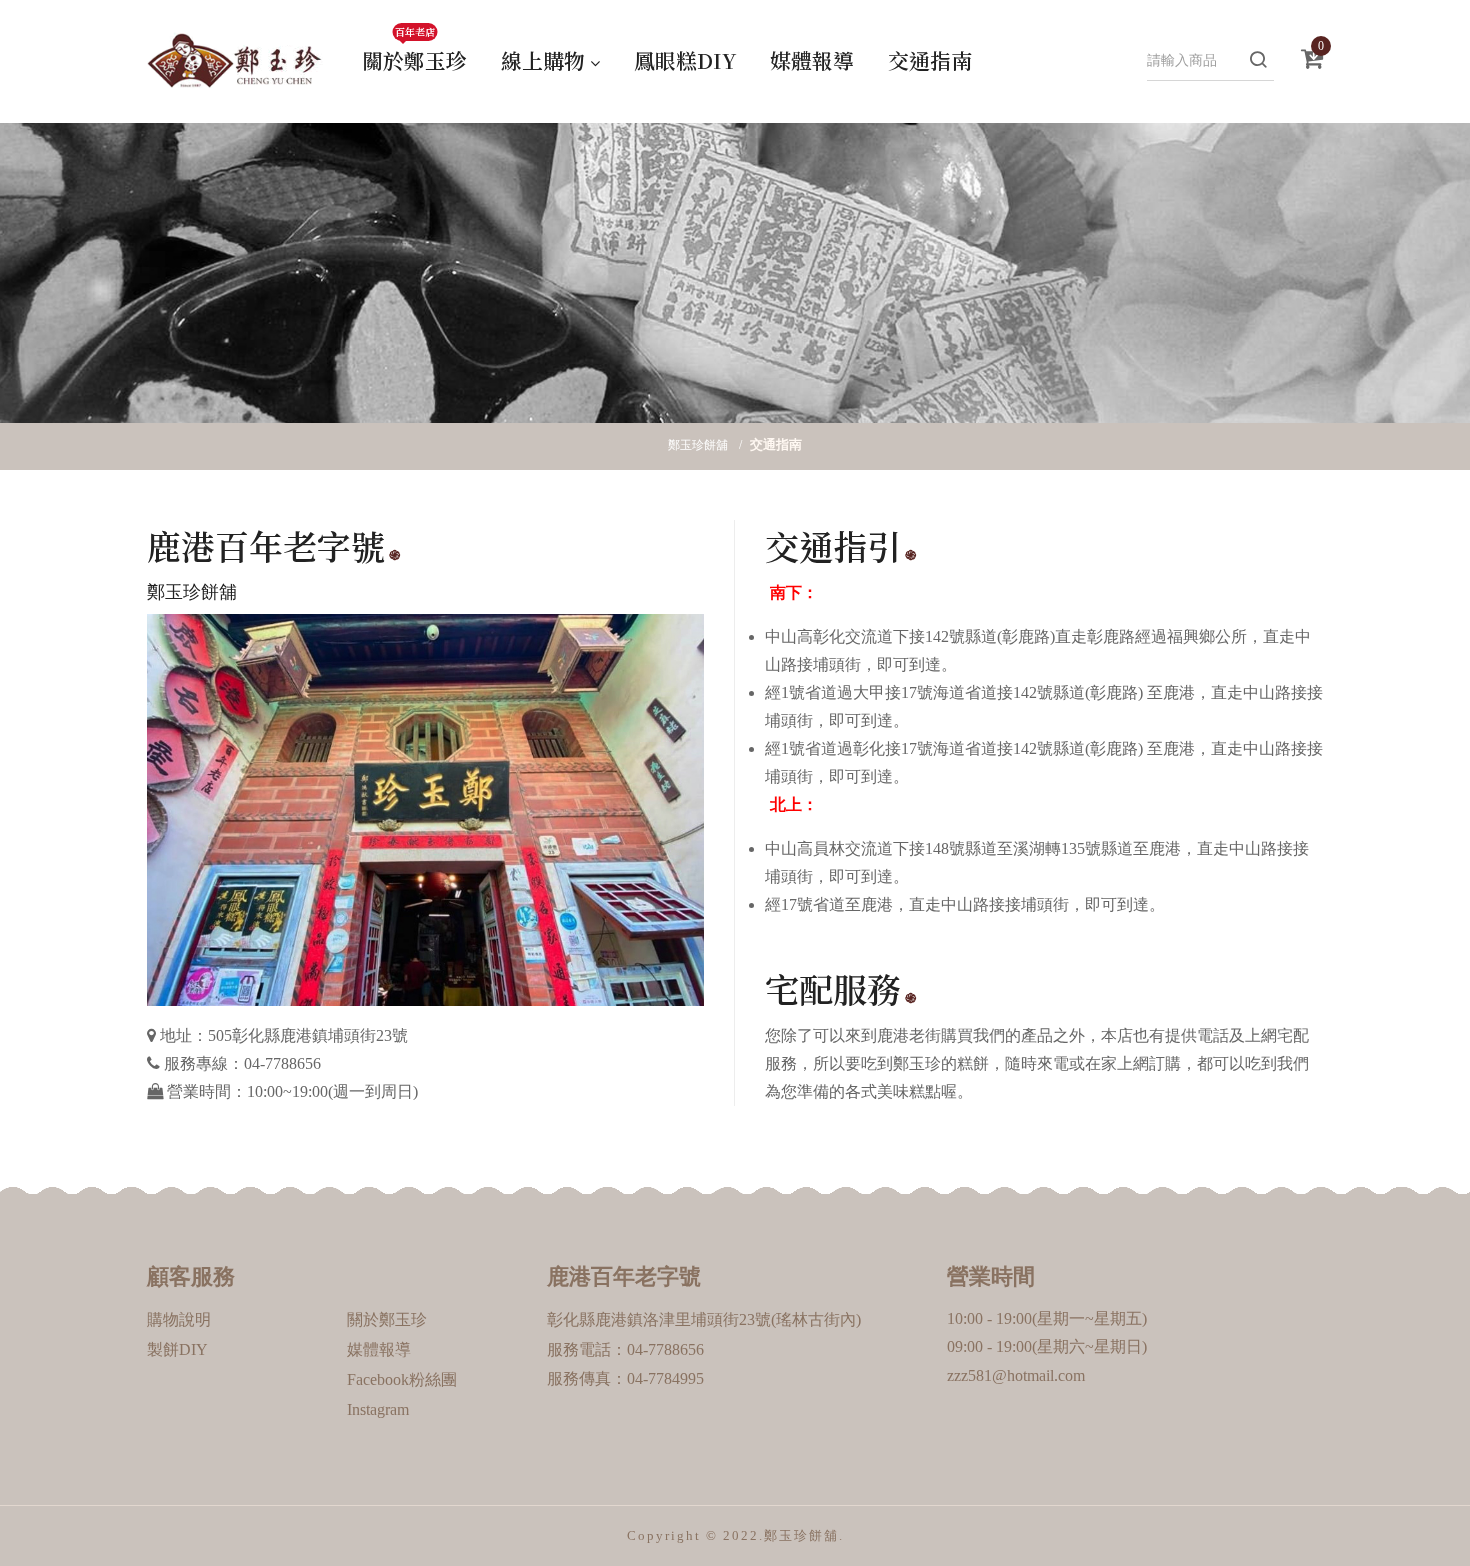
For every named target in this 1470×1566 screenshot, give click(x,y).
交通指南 (930, 60)
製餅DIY (177, 1349)
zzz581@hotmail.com (1016, 1375)
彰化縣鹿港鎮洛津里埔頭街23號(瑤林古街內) (704, 1319)
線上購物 (543, 60)
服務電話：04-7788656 (625, 1349)
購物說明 (179, 1319)
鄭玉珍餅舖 (698, 445)
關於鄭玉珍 (414, 54)
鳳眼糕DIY (685, 60)
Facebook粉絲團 (402, 1379)
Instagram (378, 1409)
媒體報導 (812, 60)
